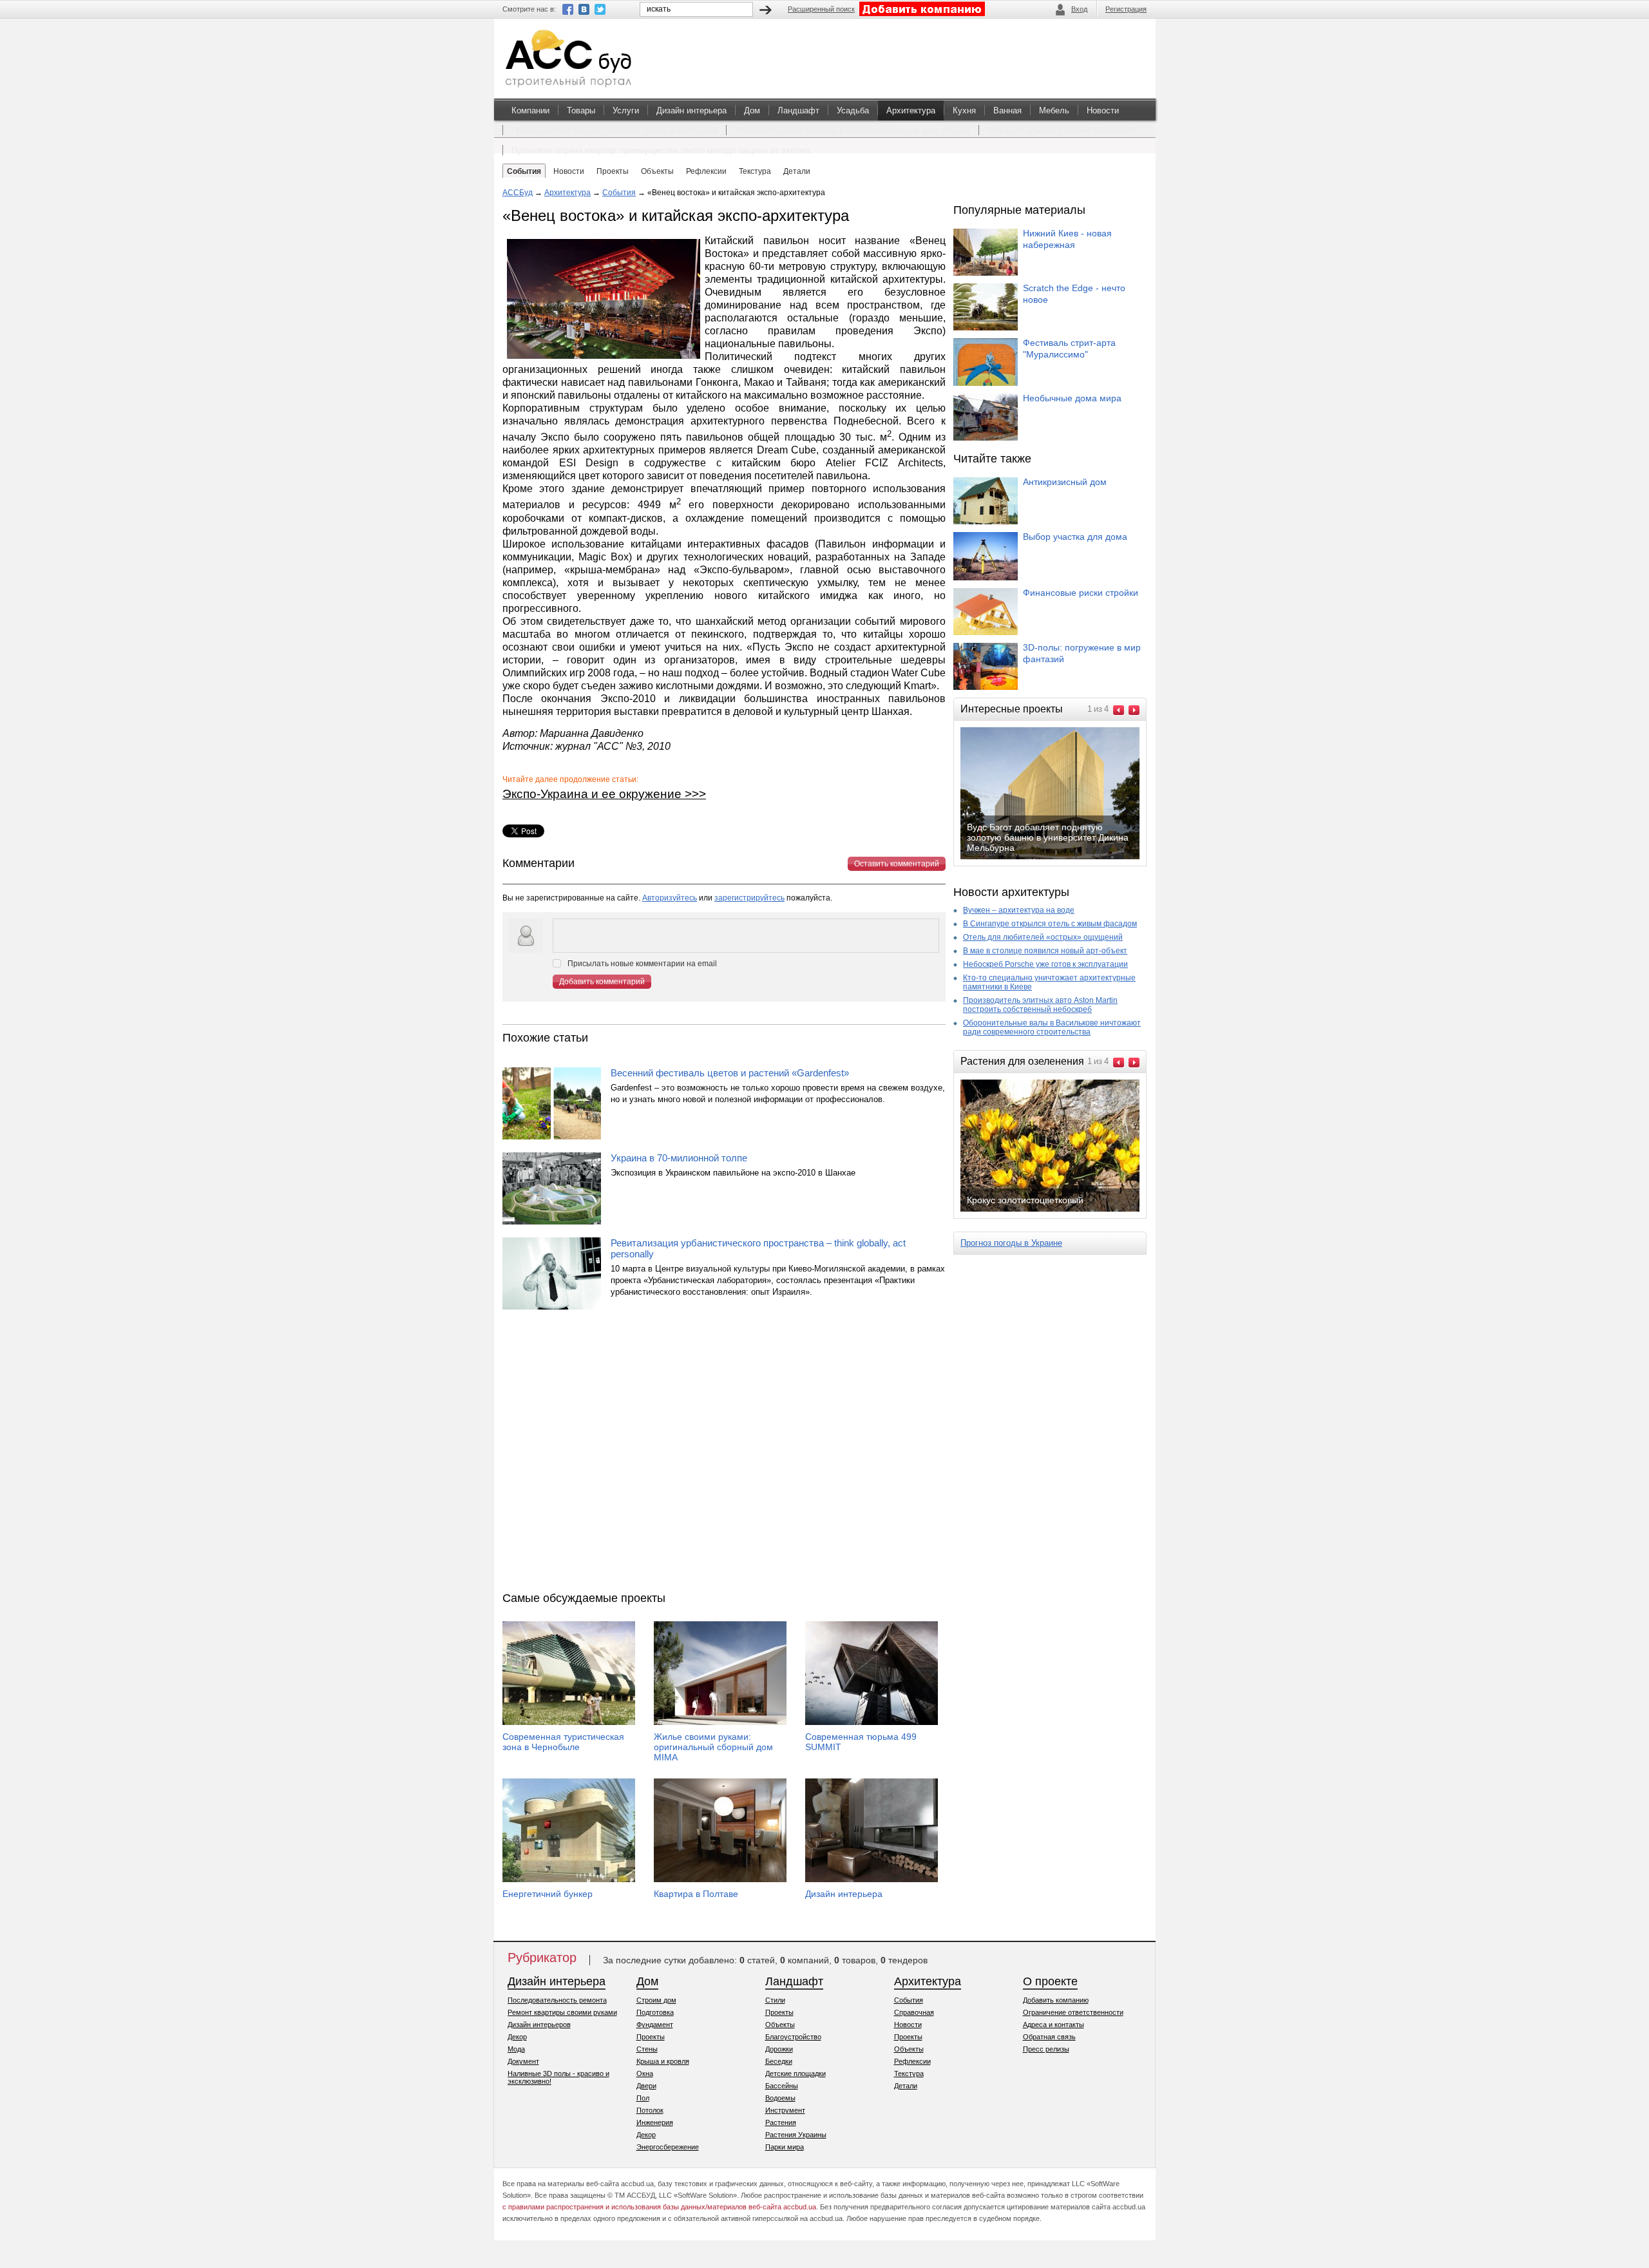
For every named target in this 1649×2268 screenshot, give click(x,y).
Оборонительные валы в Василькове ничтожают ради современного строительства (1052, 1027)
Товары (581, 110)
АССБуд (518, 193)
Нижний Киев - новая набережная (1067, 239)
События (619, 193)
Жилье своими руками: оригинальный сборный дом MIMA (713, 1747)
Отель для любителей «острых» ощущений (1043, 937)
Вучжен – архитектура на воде (1019, 910)
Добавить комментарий (602, 982)
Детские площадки (796, 2073)
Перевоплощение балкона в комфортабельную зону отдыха (853, 130)
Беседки (779, 2061)
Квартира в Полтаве (696, 1894)
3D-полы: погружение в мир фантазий (1082, 653)
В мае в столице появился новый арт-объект (1045, 951)
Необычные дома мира (1072, 398)
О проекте (1050, 1981)
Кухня (964, 110)
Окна (645, 2073)
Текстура (909, 2073)
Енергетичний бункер (548, 1894)
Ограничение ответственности (1073, 2012)
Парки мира (785, 2147)
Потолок (650, 2110)
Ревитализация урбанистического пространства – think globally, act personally (758, 1248)
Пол (643, 2098)
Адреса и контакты (1053, 2025)
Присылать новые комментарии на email (642, 964)
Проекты (651, 2037)
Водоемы (780, 2098)
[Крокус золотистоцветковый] (1060, 1210)
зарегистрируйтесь (749, 898)
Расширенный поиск (821, 9)
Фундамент (655, 2025)
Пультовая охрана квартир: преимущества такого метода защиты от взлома (661, 150)
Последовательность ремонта (557, 2000)
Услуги (626, 110)
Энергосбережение (668, 2147)
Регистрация (1126, 9)
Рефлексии (912, 2061)
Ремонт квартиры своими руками (562, 2012)
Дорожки (779, 2049)
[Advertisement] (724, 1454)
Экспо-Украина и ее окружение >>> (604, 794)
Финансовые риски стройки (1081, 593)
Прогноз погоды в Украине (1011, 1243)
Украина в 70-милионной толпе (679, 1158)
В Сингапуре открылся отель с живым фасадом (1050, 924)
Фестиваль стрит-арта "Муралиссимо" (1069, 348)
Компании (530, 110)
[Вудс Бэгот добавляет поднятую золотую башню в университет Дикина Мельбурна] (1060, 858)
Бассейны (782, 2086)
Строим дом (656, 2000)
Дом (752, 110)
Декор (517, 2037)
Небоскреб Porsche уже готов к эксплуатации (1045, 964)
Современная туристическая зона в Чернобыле (563, 1742)
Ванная (1007, 110)
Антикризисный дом (1065, 482)
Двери (646, 2086)
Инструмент (785, 2110)
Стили (775, 2000)
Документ (523, 2061)
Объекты (780, 2025)
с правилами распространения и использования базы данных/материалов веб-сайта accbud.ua (659, 2207)
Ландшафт (798, 110)
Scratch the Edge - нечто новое (1074, 294)
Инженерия (655, 2122)
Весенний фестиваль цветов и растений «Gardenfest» (730, 1073)
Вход (1079, 9)
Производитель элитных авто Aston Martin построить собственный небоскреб (1040, 1005)
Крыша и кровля (663, 2061)
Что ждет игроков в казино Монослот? (1062, 130)
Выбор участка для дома (1075, 537)
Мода (516, 2049)
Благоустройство (793, 2037)
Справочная (914, 2012)
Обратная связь (1049, 2037)
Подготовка (655, 2012)
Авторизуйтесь (670, 898)
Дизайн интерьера (691, 110)
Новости (1103, 110)
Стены (647, 2049)
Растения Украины (796, 2135)
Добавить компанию (1056, 2000)
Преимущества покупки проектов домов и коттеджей (615, 130)
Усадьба (853, 110)
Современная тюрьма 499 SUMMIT (861, 1742)
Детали (906, 2086)
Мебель (1054, 110)
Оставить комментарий (897, 864)
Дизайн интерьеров (539, 2025)
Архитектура (911, 110)
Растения (781, 2122)
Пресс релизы (1046, 2049)
